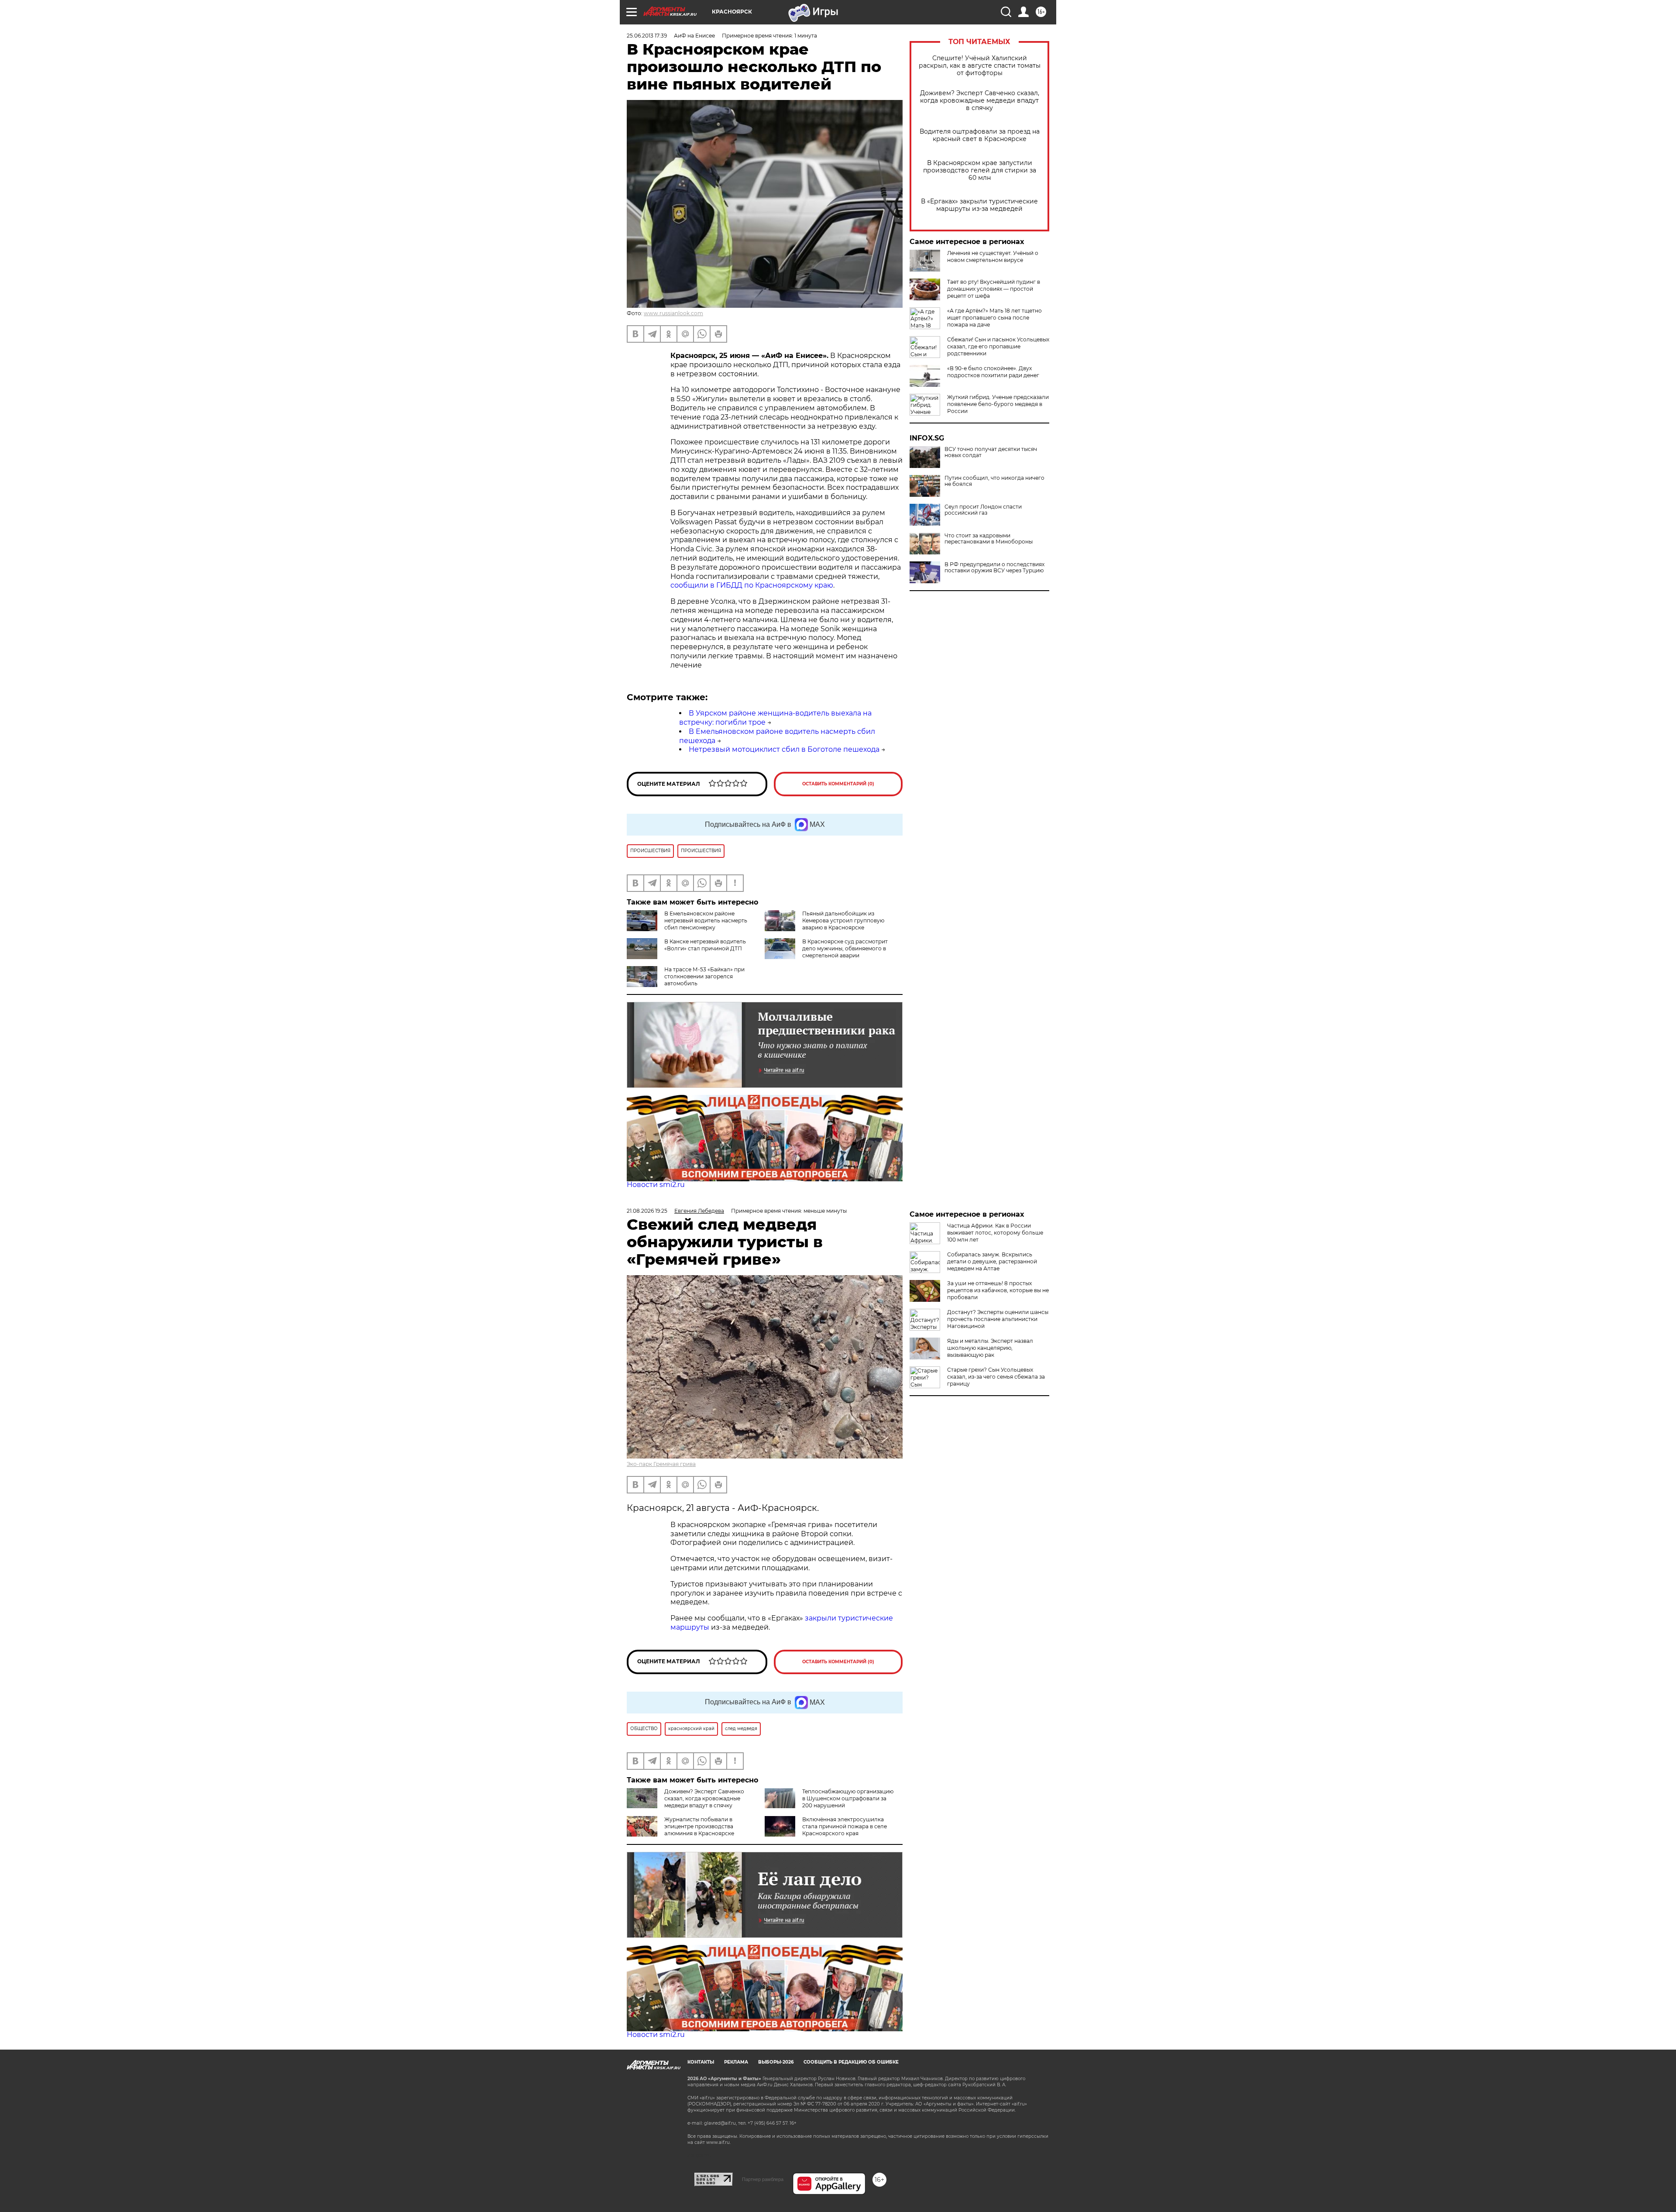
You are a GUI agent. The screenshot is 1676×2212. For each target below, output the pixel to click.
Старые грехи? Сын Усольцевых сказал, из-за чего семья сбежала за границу (996, 1377)
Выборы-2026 (776, 2062)
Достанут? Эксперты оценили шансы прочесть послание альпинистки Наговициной (998, 1319)
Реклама (736, 2062)
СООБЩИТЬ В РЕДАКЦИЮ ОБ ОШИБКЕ (851, 2062)
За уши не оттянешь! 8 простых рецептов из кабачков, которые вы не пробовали (998, 1290)
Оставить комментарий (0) (838, 784)
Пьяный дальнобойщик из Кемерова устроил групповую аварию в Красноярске (843, 920)
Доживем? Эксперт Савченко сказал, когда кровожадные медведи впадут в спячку (980, 101)
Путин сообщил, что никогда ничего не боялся (994, 481)
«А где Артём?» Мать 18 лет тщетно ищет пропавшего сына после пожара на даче (994, 318)
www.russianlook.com (673, 313)
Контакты (701, 2062)
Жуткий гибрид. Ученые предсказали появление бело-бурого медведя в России (998, 404)
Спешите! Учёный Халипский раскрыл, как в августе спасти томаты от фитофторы (980, 66)
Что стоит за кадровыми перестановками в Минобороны (989, 539)
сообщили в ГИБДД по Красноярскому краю (752, 585)
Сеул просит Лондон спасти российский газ (983, 510)
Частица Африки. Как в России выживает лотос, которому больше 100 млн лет (995, 1233)
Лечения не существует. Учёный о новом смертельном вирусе (993, 256)
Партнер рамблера (763, 2179)
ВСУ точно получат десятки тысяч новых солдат (991, 452)
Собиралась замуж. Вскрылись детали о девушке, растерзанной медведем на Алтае (992, 1261)
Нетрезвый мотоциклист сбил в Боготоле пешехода (784, 749)
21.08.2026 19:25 (647, 1211)
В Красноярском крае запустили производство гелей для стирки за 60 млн (980, 170)
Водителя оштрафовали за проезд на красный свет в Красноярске (980, 135)
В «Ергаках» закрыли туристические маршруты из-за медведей (979, 205)
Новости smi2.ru (656, 1185)
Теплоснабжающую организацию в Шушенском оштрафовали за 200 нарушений (848, 1798)
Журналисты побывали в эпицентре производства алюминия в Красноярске (699, 1826)
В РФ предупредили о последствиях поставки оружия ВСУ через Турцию (994, 568)
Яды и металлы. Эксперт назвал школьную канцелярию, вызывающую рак (990, 1348)
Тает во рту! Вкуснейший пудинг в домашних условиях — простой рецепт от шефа (994, 289)
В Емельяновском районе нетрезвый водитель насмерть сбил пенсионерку (706, 920)
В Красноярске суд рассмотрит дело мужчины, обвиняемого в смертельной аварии (845, 948)
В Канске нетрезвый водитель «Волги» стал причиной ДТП (705, 945)
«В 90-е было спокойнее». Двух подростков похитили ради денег (993, 372)
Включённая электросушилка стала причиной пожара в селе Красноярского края (845, 1826)
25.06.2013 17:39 (647, 36)
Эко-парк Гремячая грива (661, 1464)
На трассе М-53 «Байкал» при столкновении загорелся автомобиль (704, 976)
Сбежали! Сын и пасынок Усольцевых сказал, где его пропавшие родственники (998, 346)
